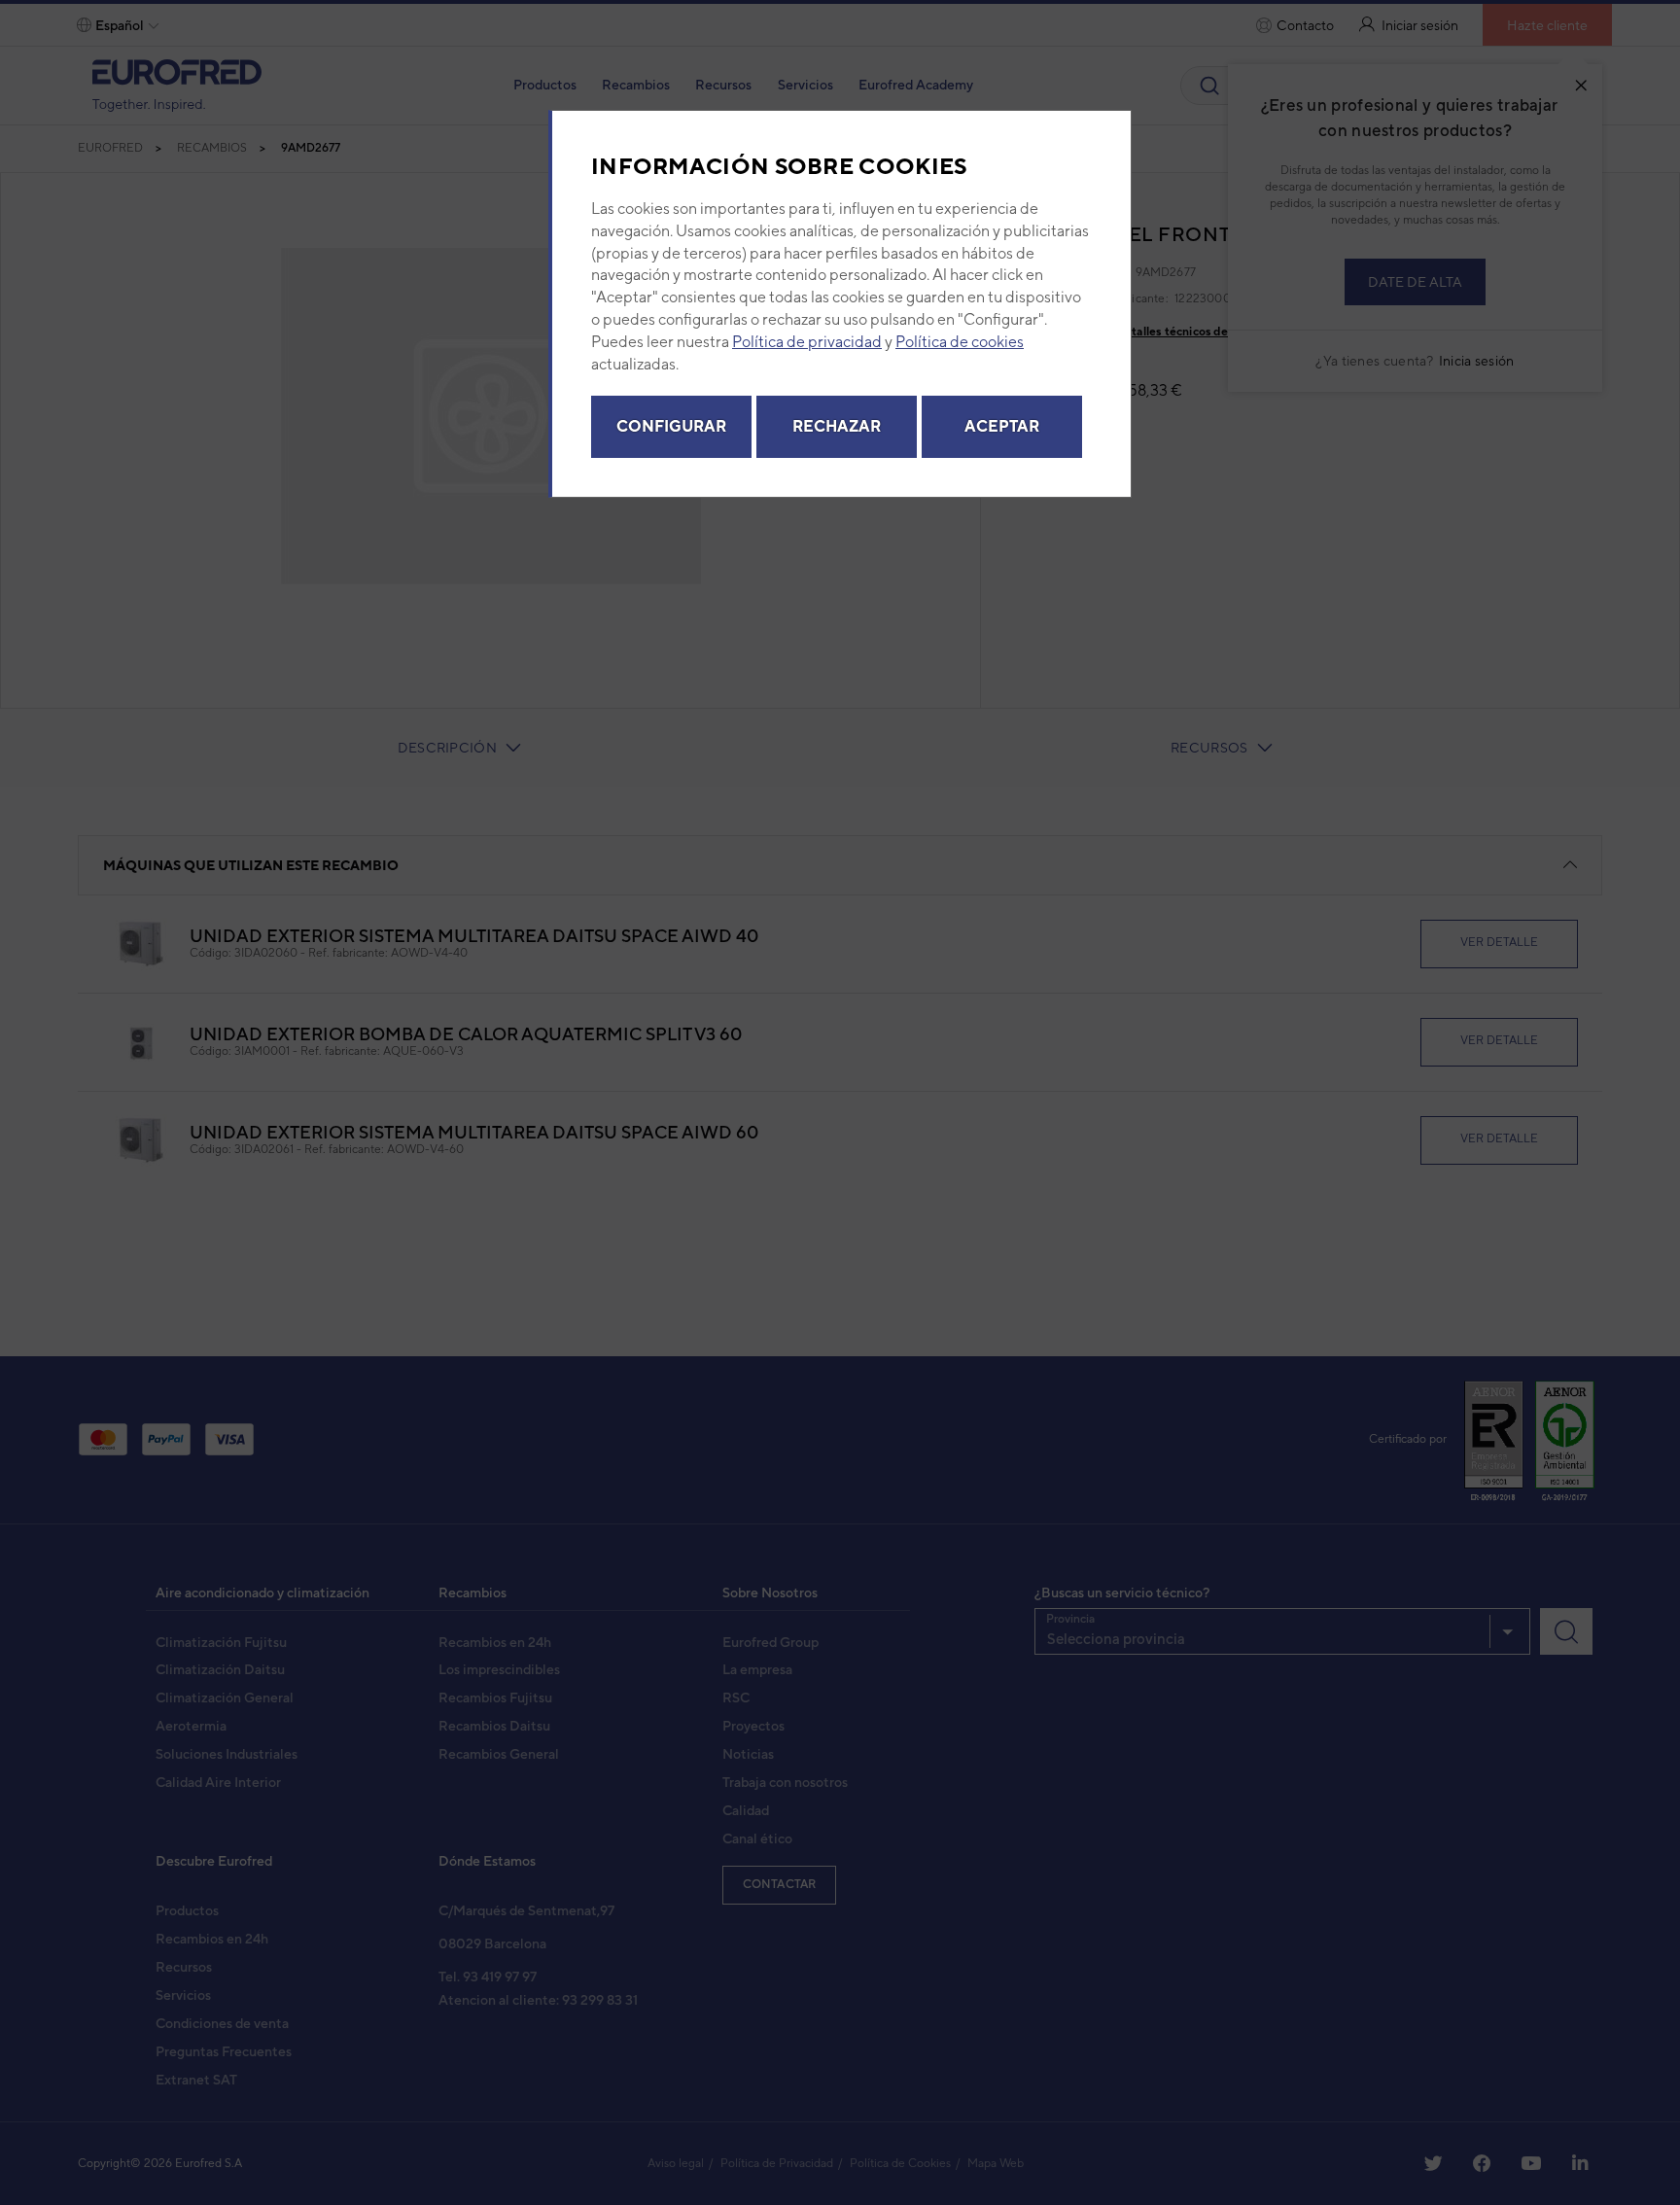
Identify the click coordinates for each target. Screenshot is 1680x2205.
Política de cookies (960, 342)
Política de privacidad (807, 342)
